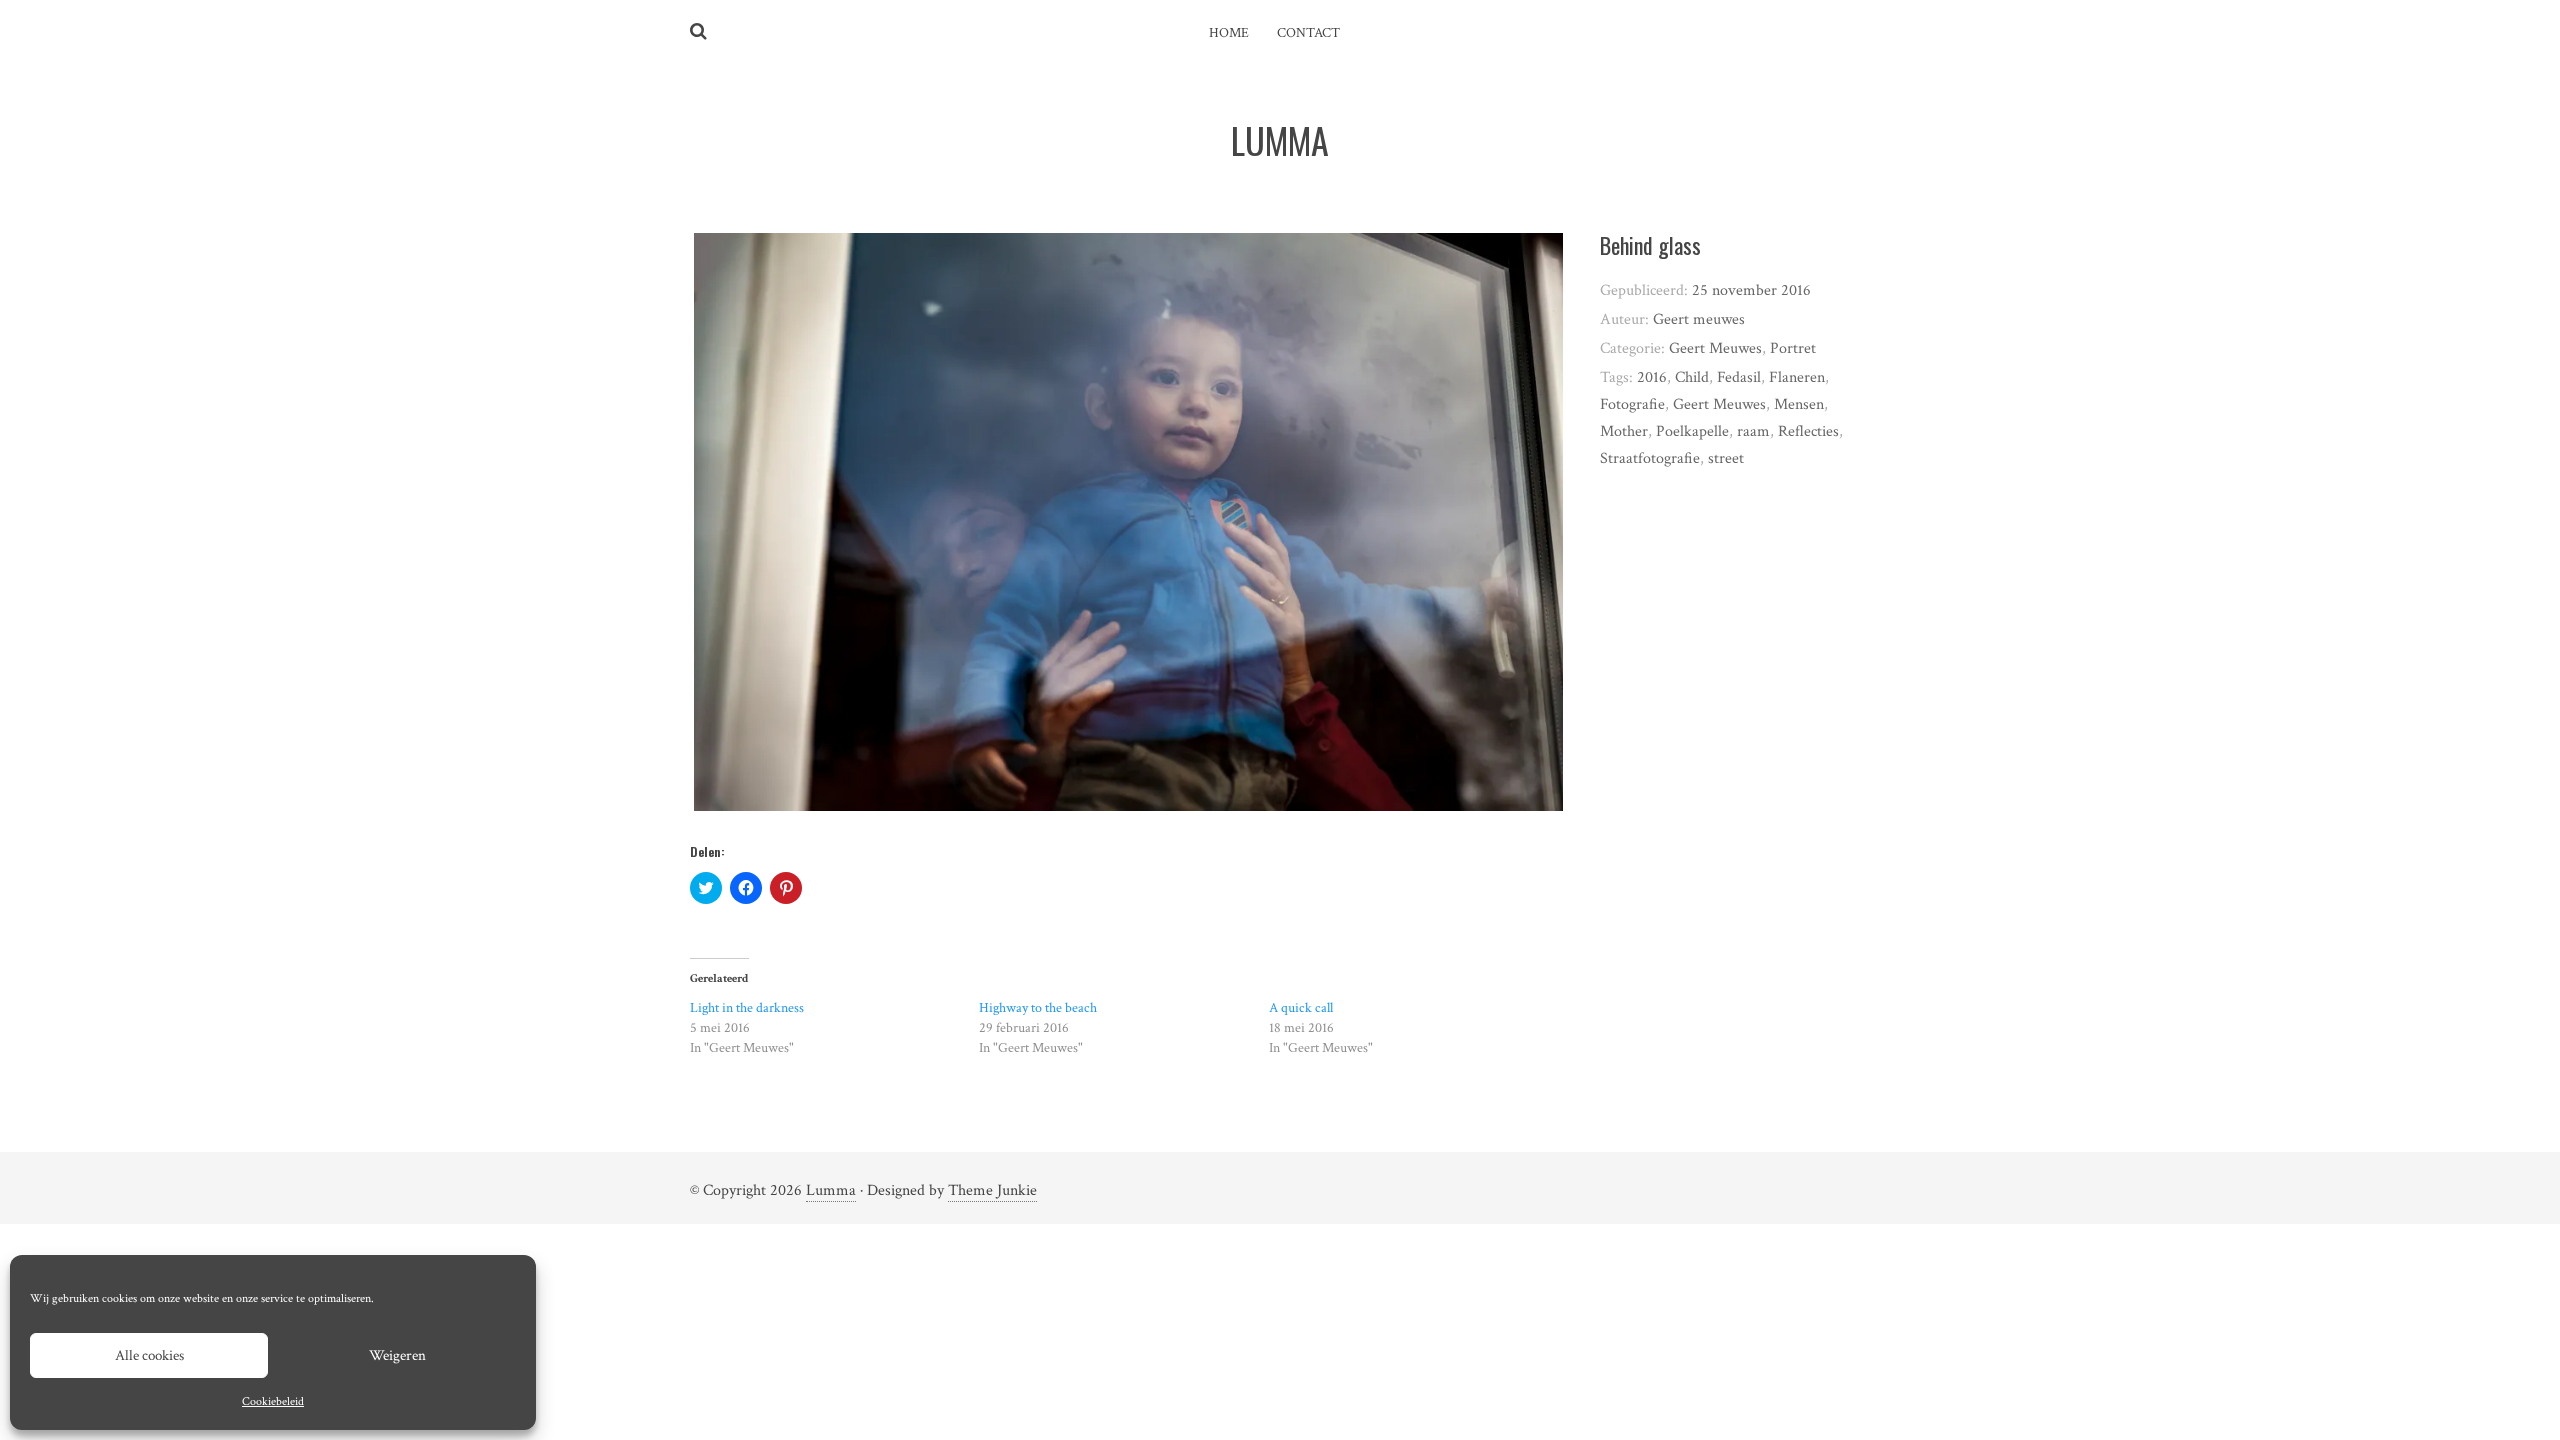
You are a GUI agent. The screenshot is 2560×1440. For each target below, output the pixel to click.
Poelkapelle (1692, 431)
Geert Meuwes (1715, 348)
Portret (1793, 348)
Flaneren (1797, 377)
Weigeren (397, 1355)
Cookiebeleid (273, 1401)
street (1726, 458)
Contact (1308, 33)
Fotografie (1632, 404)
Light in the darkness (747, 1008)
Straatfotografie (1650, 458)
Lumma (831, 1190)
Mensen (1799, 404)
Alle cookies (149, 1355)
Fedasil (1739, 377)
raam (1753, 431)
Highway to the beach (1038, 1008)
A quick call (1301, 1008)
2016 (1652, 377)
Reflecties (1808, 431)
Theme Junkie (992, 1190)
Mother (1624, 431)
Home (1229, 33)
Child (1692, 377)
